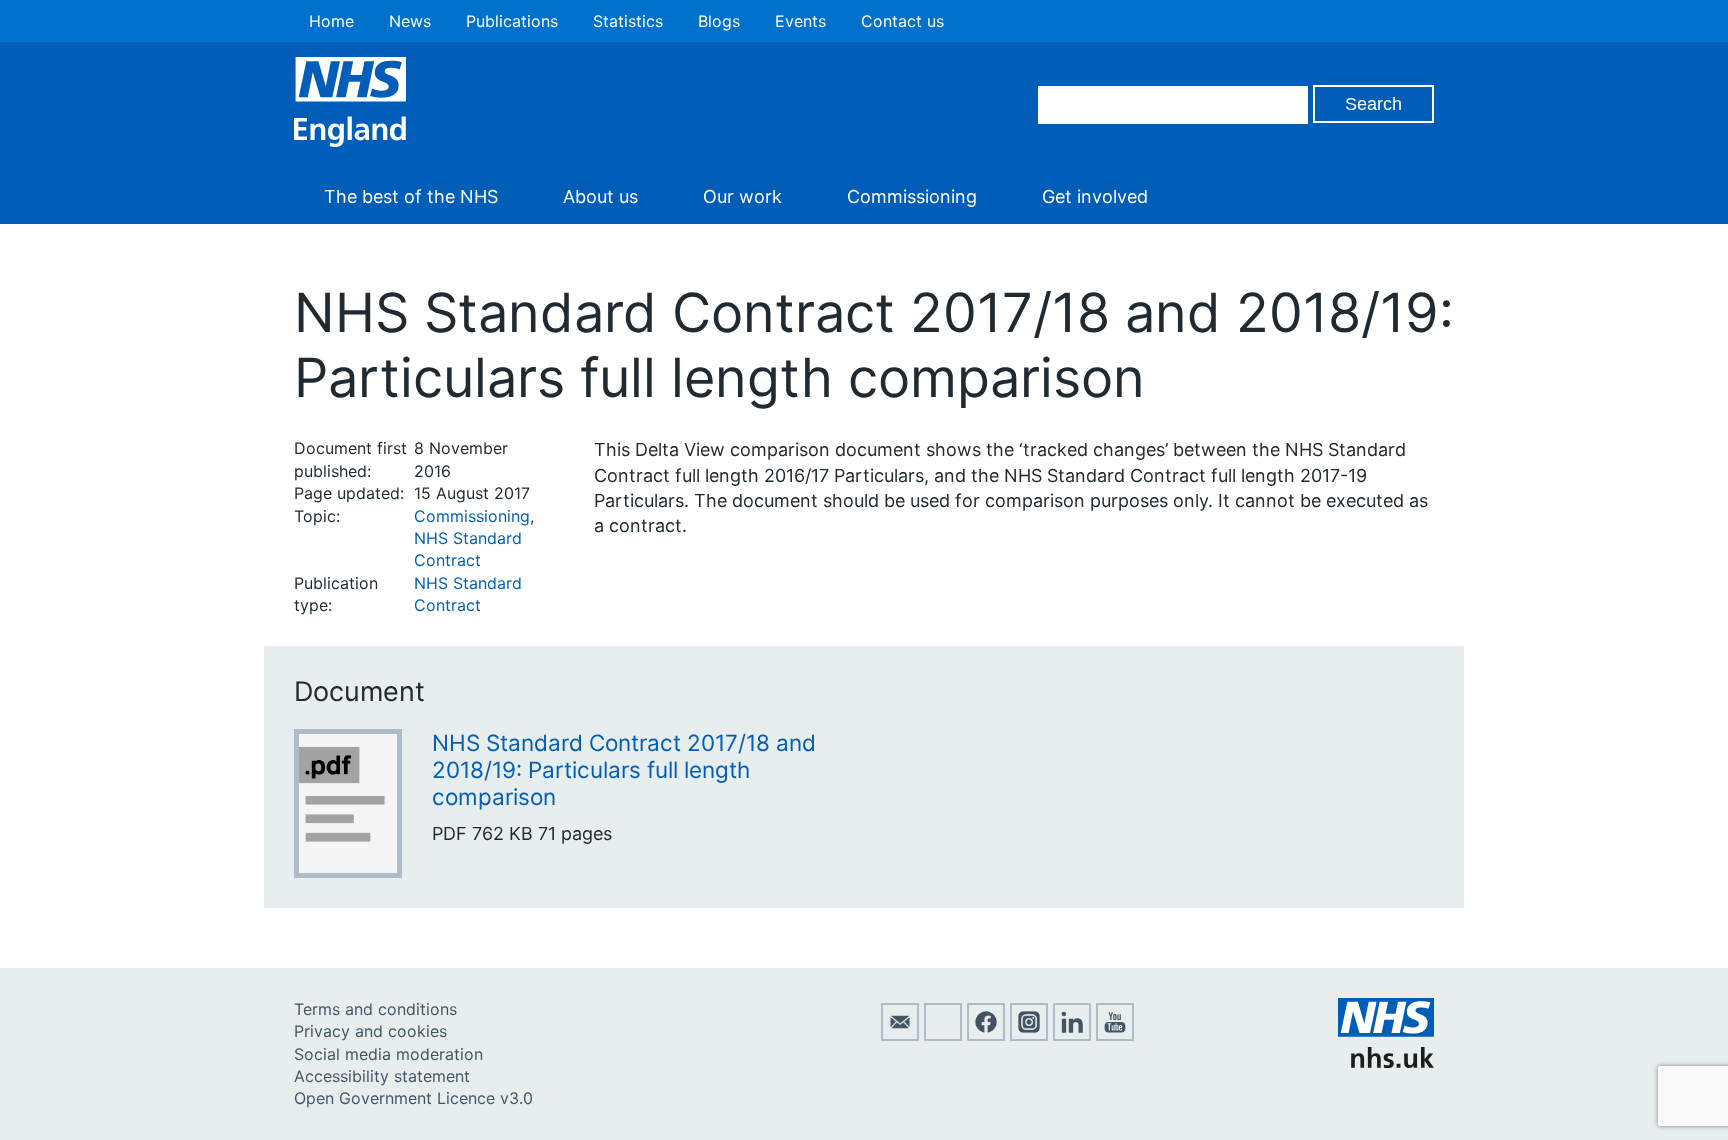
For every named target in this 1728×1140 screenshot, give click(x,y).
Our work (742, 196)
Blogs (719, 21)
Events (800, 21)
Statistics (628, 21)
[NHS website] (1386, 1062)
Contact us (902, 21)
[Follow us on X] (943, 1035)
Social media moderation (388, 1054)
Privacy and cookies (370, 1031)
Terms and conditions (375, 1009)
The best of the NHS (411, 196)
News (410, 21)
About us (600, 196)
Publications (512, 21)
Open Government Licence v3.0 (413, 1098)
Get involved (1095, 196)
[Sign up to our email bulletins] (900, 1035)
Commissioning (912, 196)
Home (331, 21)
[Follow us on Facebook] (986, 1035)
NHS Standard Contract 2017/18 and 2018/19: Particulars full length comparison (624, 769)
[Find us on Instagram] (1029, 1035)
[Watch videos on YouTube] (1115, 1035)
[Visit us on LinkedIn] (1072, 1035)
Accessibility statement (382, 1076)
